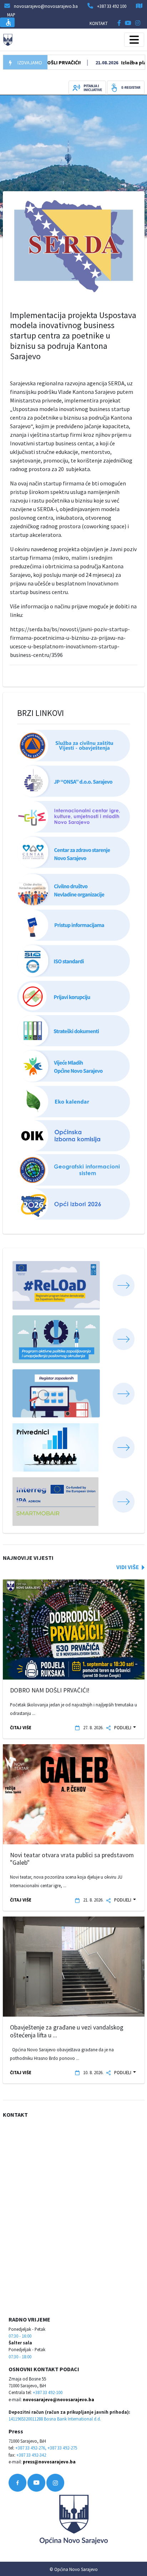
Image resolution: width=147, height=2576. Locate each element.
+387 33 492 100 (112, 6)
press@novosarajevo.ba (49, 2462)
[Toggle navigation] (134, 40)
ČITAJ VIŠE (21, 1727)
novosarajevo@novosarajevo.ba (59, 2399)
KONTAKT (99, 23)
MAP (11, 15)
